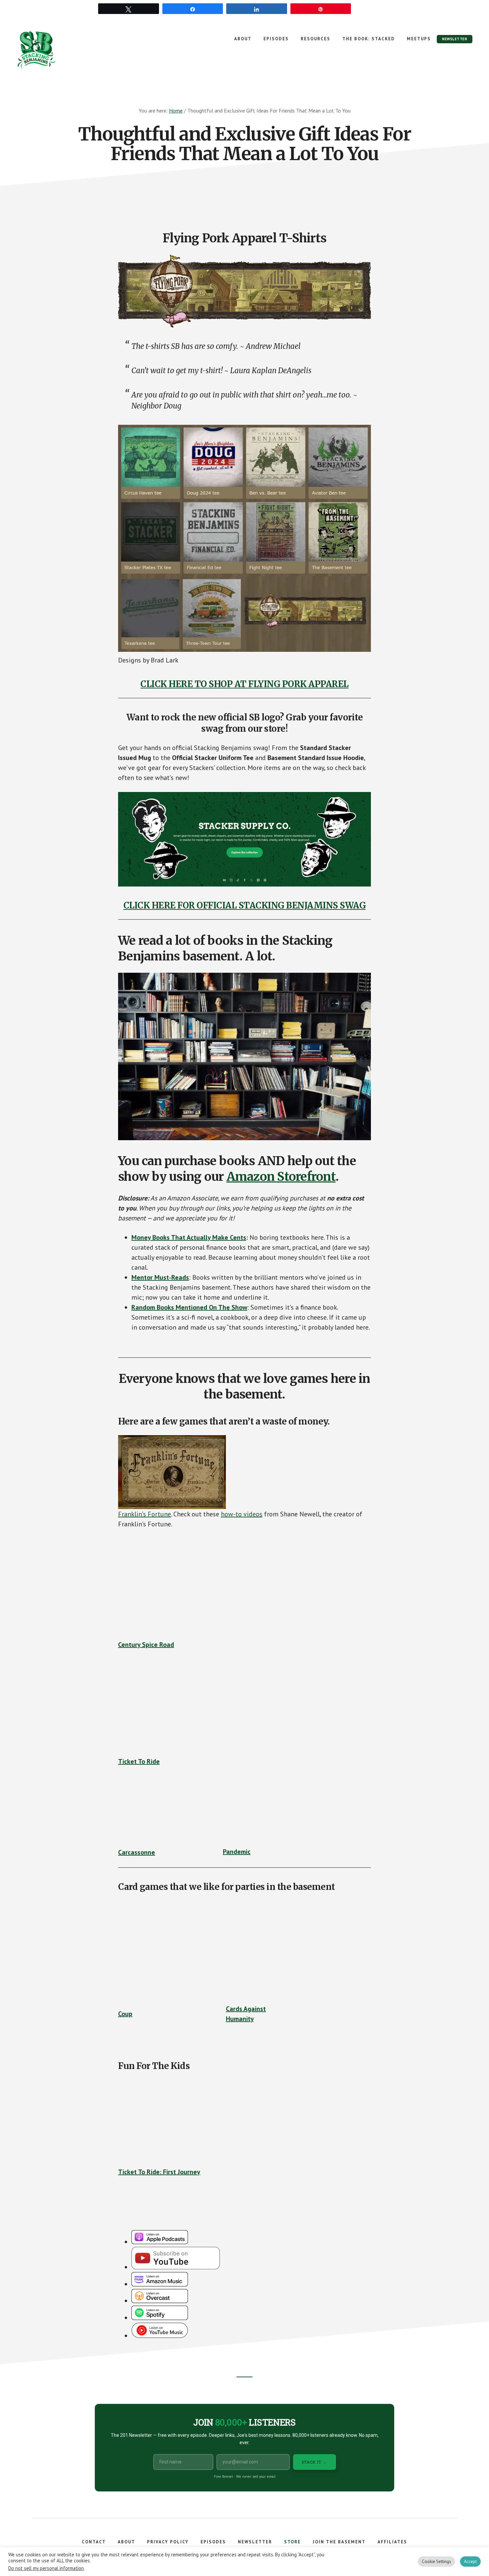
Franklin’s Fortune (145, 1514)
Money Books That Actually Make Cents (189, 1237)
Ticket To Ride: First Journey (159, 2172)
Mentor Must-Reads (160, 1277)
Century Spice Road (146, 1645)
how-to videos (242, 1514)
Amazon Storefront (281, 1177)
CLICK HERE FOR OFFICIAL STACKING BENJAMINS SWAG (245, 905)
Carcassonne (137, 1852)
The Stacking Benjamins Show (58, 50)
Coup (125, 2014)
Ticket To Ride (139, 1761)
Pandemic (237, 1852)
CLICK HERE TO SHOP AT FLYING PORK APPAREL (244, 684)
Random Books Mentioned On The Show (189, 1307)
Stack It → (315, 2462)
